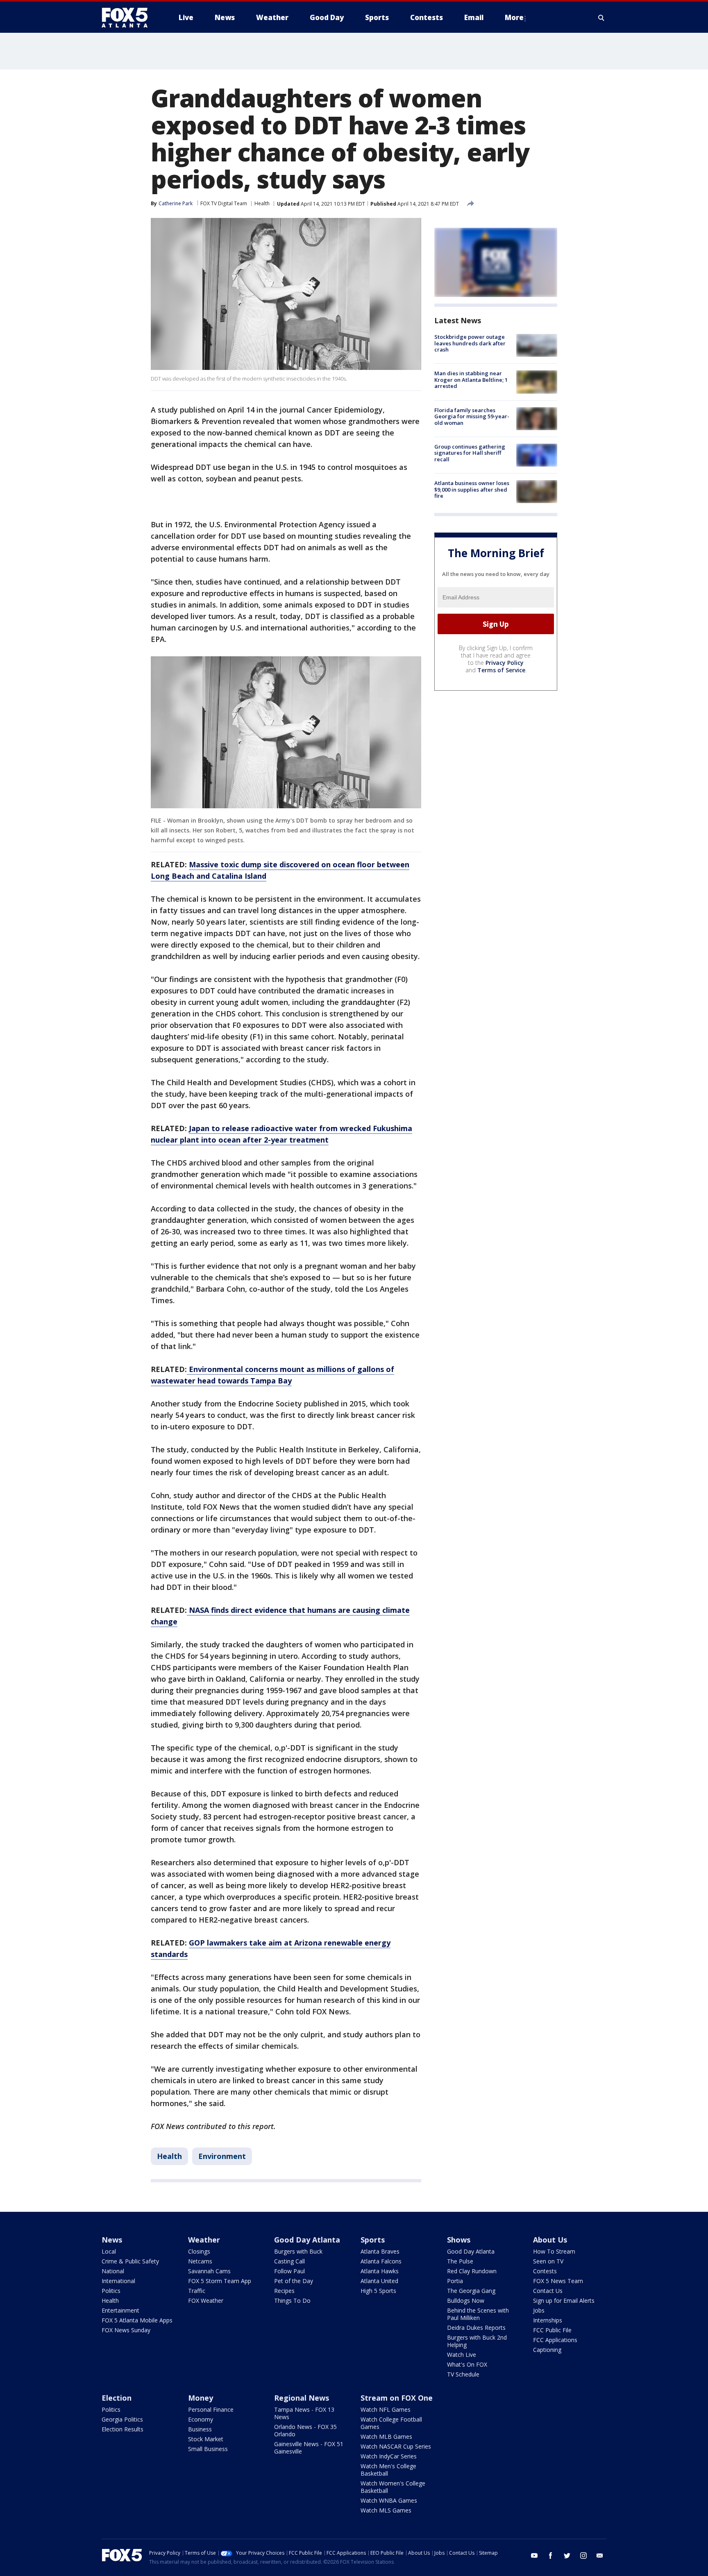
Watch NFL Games (386, 2409)
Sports (373, 2240)
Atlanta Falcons (381, 2261)
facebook (551, 2556)
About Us (550, 2240)
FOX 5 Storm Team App (220, 2281)
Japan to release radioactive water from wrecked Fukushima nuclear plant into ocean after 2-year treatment (281, 1134)
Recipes (284, 2291)
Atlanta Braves (380, 2251)
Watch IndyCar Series (389, 2456)
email (600, 2556)
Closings (199, 2251)
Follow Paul (289, 2271)
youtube (534, 2556)
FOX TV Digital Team (224, 203)
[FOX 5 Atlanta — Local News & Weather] (129, 18)
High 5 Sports (378, 2291)
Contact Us (548, 2291)
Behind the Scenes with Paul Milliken (478, 2314)
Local (109, 2251)
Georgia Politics (122, 2419)
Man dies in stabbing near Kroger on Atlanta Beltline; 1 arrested (471, 380)
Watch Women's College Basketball (393, 2487)
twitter (567, 2556)
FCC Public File (552, 2330)
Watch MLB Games (386, 2437)
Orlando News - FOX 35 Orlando (305, 2430)
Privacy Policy (505, 663)
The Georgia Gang (471, 2291)
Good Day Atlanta (307, 2240)
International (118, 2281)
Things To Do (292, 2300)
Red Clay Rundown (472, 2271)
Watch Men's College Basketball (388, 2470)
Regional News (302, 2398)
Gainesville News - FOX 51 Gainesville (309, 2448)
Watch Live (462, 2355)
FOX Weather (206, 2300)
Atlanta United (379, 2281)
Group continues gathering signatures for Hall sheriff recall (470, 453)
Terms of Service (501, 670)
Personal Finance (211, 2409)
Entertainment (120, 2310)
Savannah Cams (209, 2271)
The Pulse (460, 2261)
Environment (222, 2156)
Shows (459, 2240)
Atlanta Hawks (380, 2271)
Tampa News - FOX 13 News (304, 2413)
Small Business (208, 2449)
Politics (111, 2291)
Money (201, 2398)
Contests (545, 2271)
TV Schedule (463, 2374)
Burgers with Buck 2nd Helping (477, 2341)
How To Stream (554, 2251)
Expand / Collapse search (601, 18)
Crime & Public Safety (130, 2261)
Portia (455, 2281)
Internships (548, 2320)
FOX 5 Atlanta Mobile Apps (137, 2320)
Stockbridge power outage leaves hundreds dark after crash (470, 343)
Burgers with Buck (298, 2251)
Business (200, 2429)
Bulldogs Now (466, 2300)
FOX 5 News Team (558, 2281)
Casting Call (289, 2261)
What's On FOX (467, 2364)
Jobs (539, 2310)
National (113, 2271)
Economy (201, 2419)
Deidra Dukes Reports (476, 2328)
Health (262, 203)
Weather (204, 2240)
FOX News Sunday (126, 2330)
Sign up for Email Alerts (564, 2300)
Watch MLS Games (386, 2510)
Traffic (197, 2291)
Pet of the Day (294, 2281)
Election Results (123, 2429)
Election (117, 2398)
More (514, 17)
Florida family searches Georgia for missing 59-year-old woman (472, 416)
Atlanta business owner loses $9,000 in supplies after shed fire (472, 489)
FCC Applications (555, 2340)
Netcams (200, 2261)
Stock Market (206, 2439)
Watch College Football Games (391, 2423)
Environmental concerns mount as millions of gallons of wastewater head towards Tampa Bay (272, 1375)
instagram (583, 2556)
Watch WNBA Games (389, 2500)
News (112, 2240)
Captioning (547, 2350)
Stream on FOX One (397, 2398)
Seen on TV (548, 2261)
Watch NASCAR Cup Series (396, 2446)
